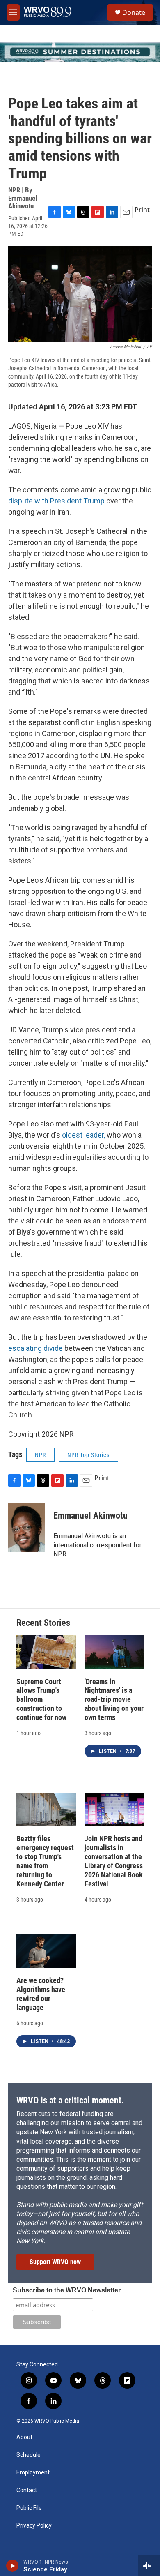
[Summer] (80, 52)
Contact (27, 2490)
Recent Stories (43, 1623)
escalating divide (35, 1348)
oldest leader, (83, 1135)
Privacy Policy (34, 2526)
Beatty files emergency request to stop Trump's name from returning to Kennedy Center (45, 1861)
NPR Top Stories (88, 1455)
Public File (29, 2508)
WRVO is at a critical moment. (70, 2100)
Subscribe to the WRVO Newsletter (67, 2290)
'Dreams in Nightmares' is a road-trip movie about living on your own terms (114, 1700)
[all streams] (149, 2566)
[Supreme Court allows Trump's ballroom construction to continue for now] (46, 1652)
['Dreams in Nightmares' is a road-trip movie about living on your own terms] (114, 1652)
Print (142, 210)
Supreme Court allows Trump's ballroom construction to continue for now (41, 1700)
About (24, 2437)
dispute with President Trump (57, 501)
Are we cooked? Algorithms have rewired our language (41, 1994)
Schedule (29, 2455)
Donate (134, 12)
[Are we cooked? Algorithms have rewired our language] (46, 1951)
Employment (33, 2473)
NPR (40, 1455)
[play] (13, 2566)
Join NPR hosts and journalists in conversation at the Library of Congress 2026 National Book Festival (114, 1861)
